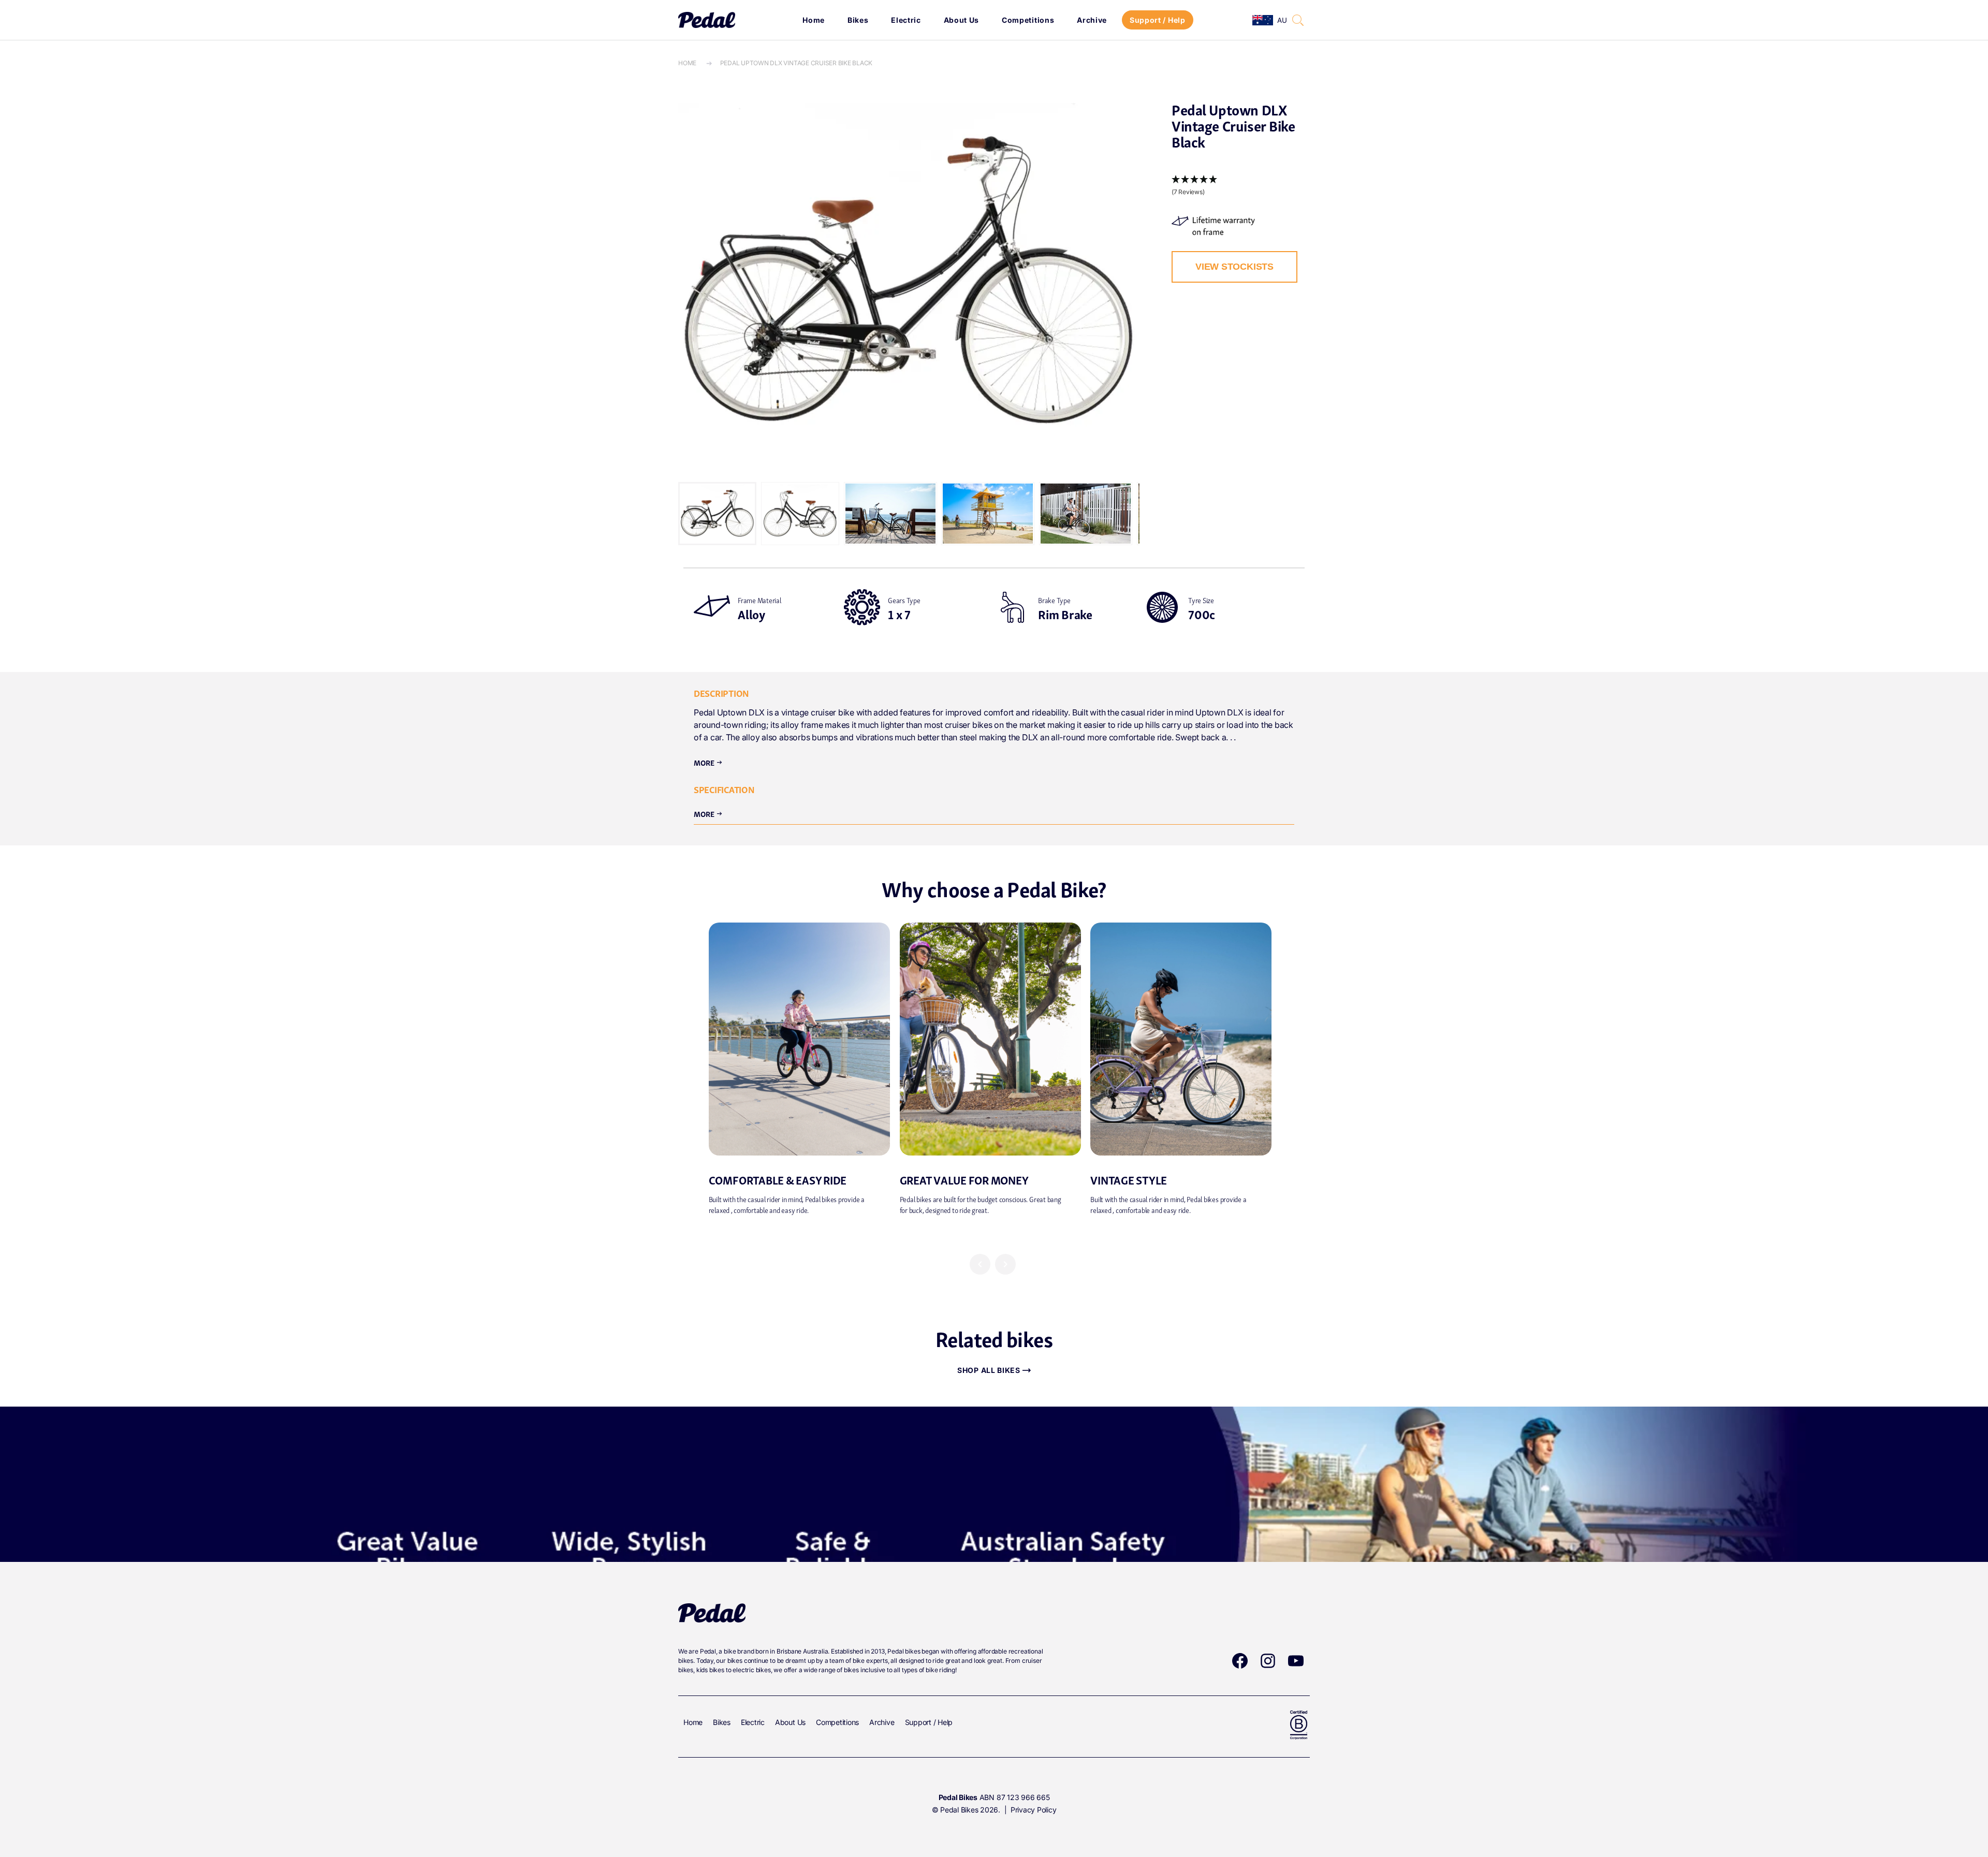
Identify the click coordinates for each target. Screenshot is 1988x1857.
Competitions (1028, 20)
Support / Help (1158, 20)
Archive (1092, 20)
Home (814, 20)
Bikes (858, 20)
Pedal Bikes (959, 1810)
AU (1282, 20)
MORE (708, 813)
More (708, 762)
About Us (962, 20)
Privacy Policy (1034, 1810)
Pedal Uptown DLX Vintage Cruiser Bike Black (796, 63)
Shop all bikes (989, 1370)
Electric (906, 20)
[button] (1298, 20)
